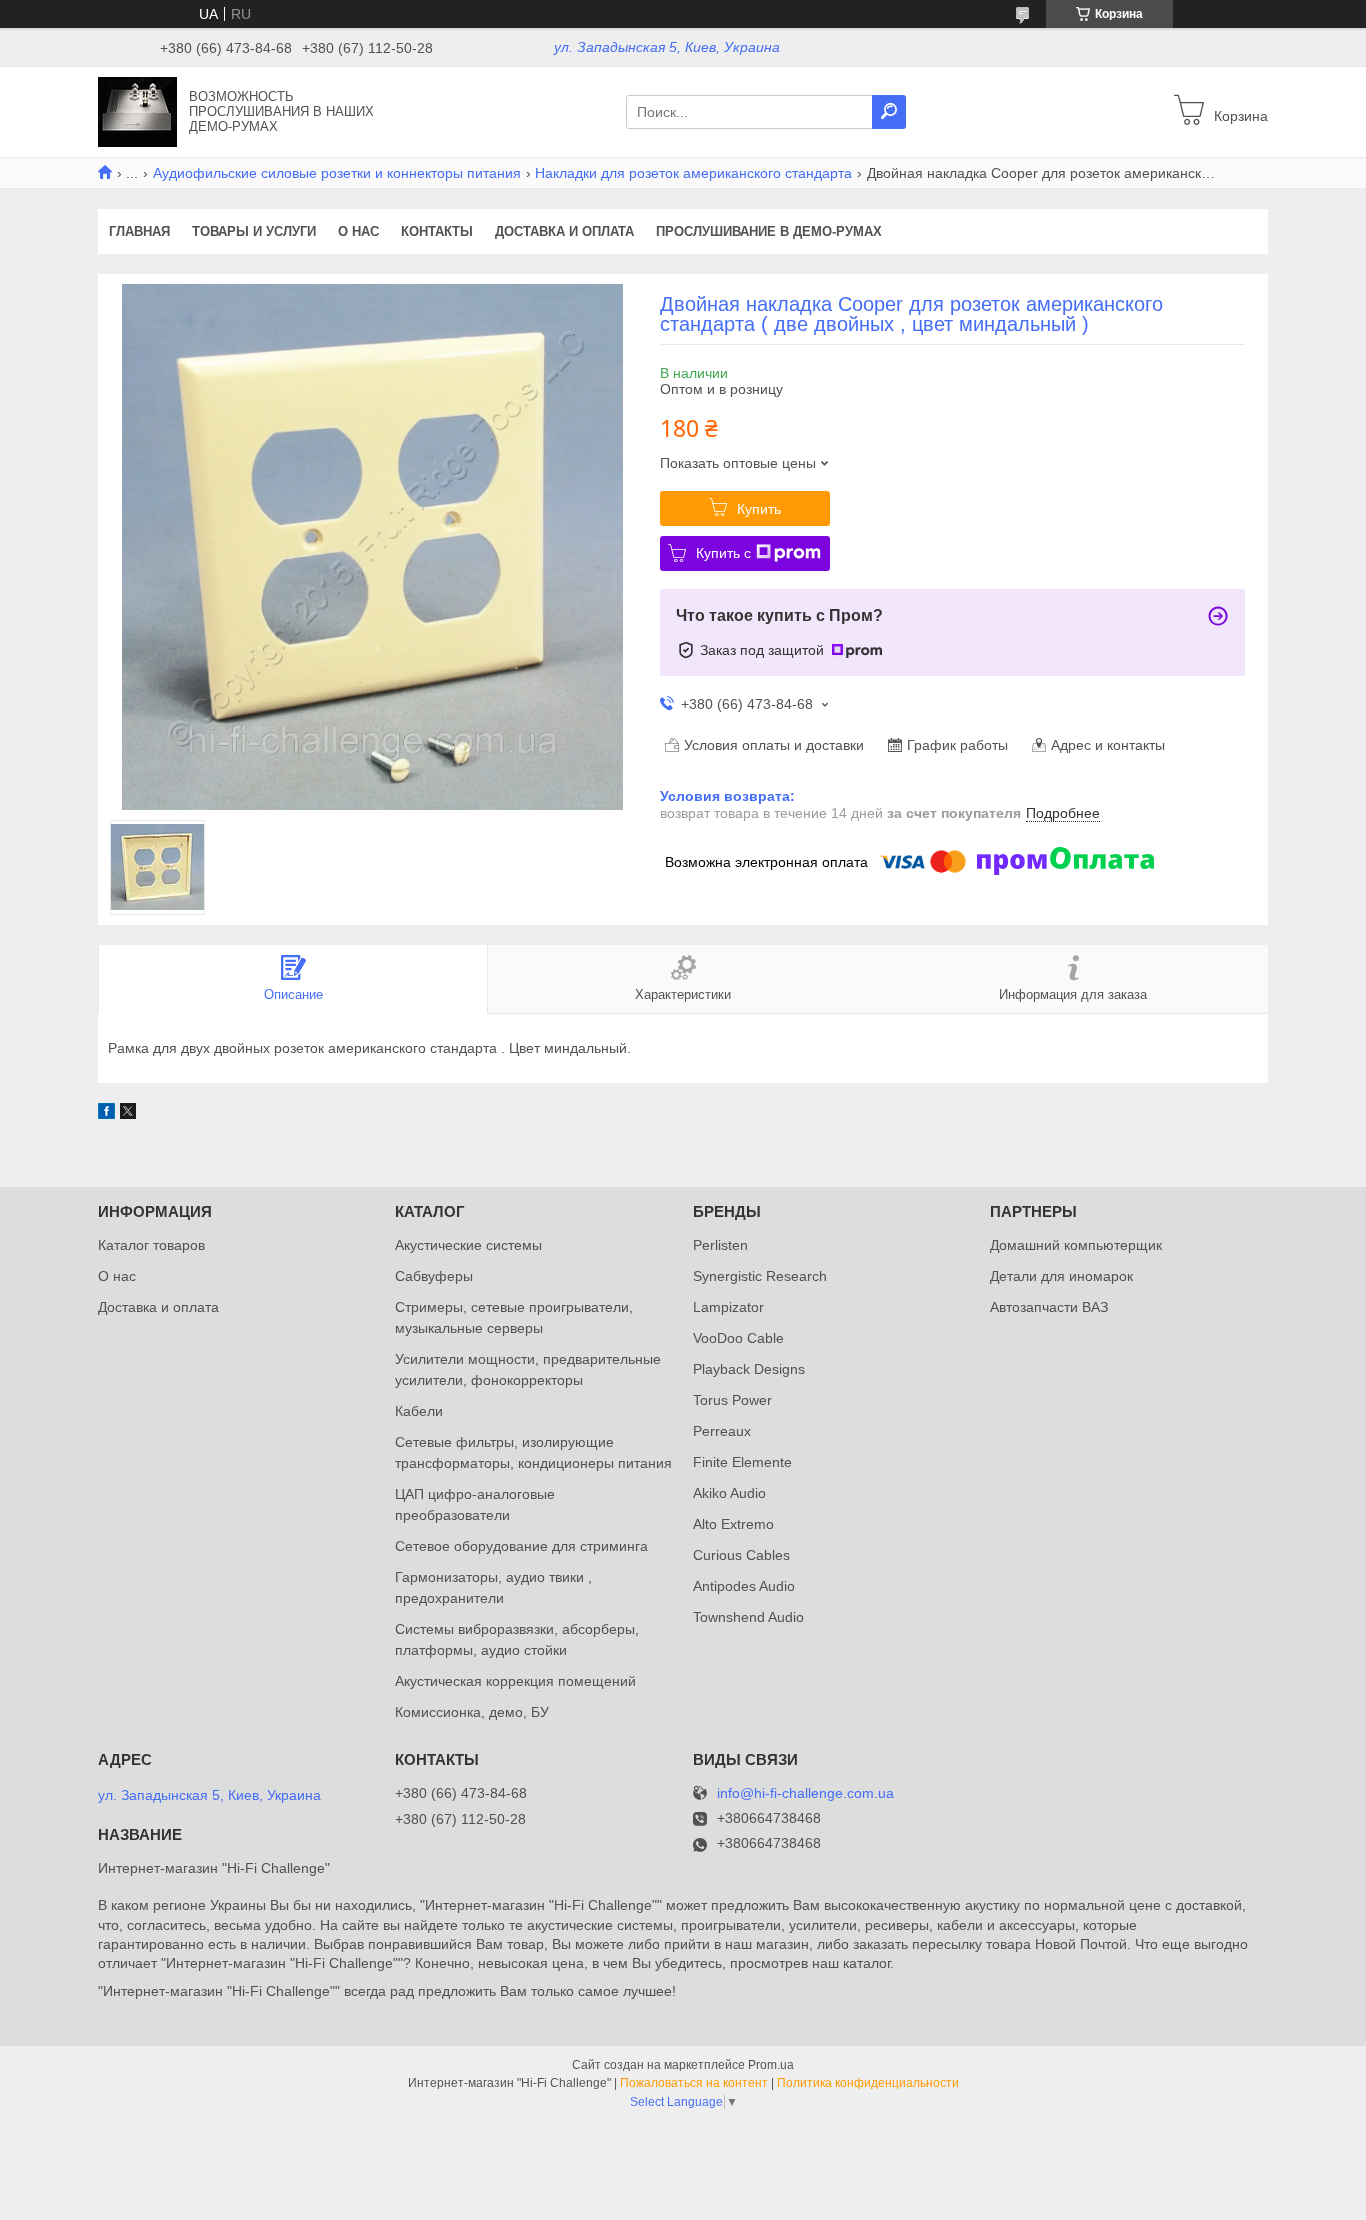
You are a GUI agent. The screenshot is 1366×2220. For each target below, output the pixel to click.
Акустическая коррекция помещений (515, 1681)
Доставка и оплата (564, 231)
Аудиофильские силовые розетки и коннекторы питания (337, 173)
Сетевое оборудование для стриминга (521, 1546)
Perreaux (722, 1431)
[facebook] (106, 1114)
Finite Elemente (742, 1462)
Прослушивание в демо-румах (769, 231)
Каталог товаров (151, 1245)
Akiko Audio (729, 1493)
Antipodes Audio (744, 1586)
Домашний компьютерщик (1076, 1245)
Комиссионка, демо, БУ (472, 1712)
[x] (128, 1114)
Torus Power (732, 1400)
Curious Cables (741, 1555)
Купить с (723, 553)
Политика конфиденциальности (868, 2083)
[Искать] (889, 112)
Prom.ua (771, 2065)
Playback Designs (749, 1369)
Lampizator (728, 1307)
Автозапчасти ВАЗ (1049, 1307)
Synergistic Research (760, 1276)
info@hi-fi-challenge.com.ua (805, 1793)
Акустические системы (468, 1245)
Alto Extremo (733, 1524)
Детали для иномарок (1061, 1276)
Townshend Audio (748, 1617)
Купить (759, 509)
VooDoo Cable (738, 1338)
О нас (358, 231)
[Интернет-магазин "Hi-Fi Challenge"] (137, 111)
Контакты (437, 231)
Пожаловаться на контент (694, 2083)
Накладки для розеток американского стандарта (693, 173)
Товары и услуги (254, 231)
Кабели (419, 1411)
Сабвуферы (434, 1276)
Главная (139, 231)
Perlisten (720, 1245)
